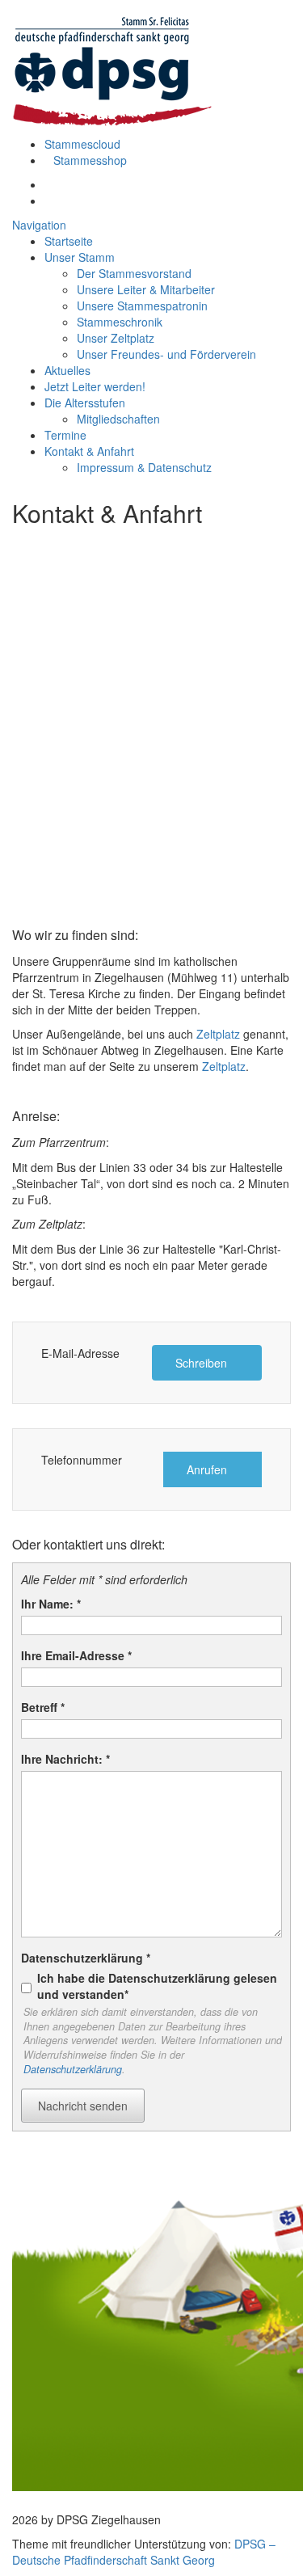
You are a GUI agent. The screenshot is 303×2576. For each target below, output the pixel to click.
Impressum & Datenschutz (144, 467)
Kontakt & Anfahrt (89, 451)
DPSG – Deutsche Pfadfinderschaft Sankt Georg (144, 2552)
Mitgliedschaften (118, 419)
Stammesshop (90, 160)
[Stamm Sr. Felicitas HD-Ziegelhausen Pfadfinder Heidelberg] (113, 67)
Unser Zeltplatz (116, 338)
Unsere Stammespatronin (142, 306)
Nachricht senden (83, 2106)
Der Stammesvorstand (134, 273)
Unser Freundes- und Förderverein (166, 354)
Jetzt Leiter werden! (95, 386)
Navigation (39, 225)
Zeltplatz (218, 1034)
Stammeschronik (120, 322)
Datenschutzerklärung (73, 2069)
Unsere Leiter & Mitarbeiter (146, 289)
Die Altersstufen (85, 403)
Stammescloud (82, 144)
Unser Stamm (80, 257)
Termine (65, 435)
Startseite (69, 241)
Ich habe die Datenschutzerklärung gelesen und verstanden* (157, 1986)
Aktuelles (67, 370)
